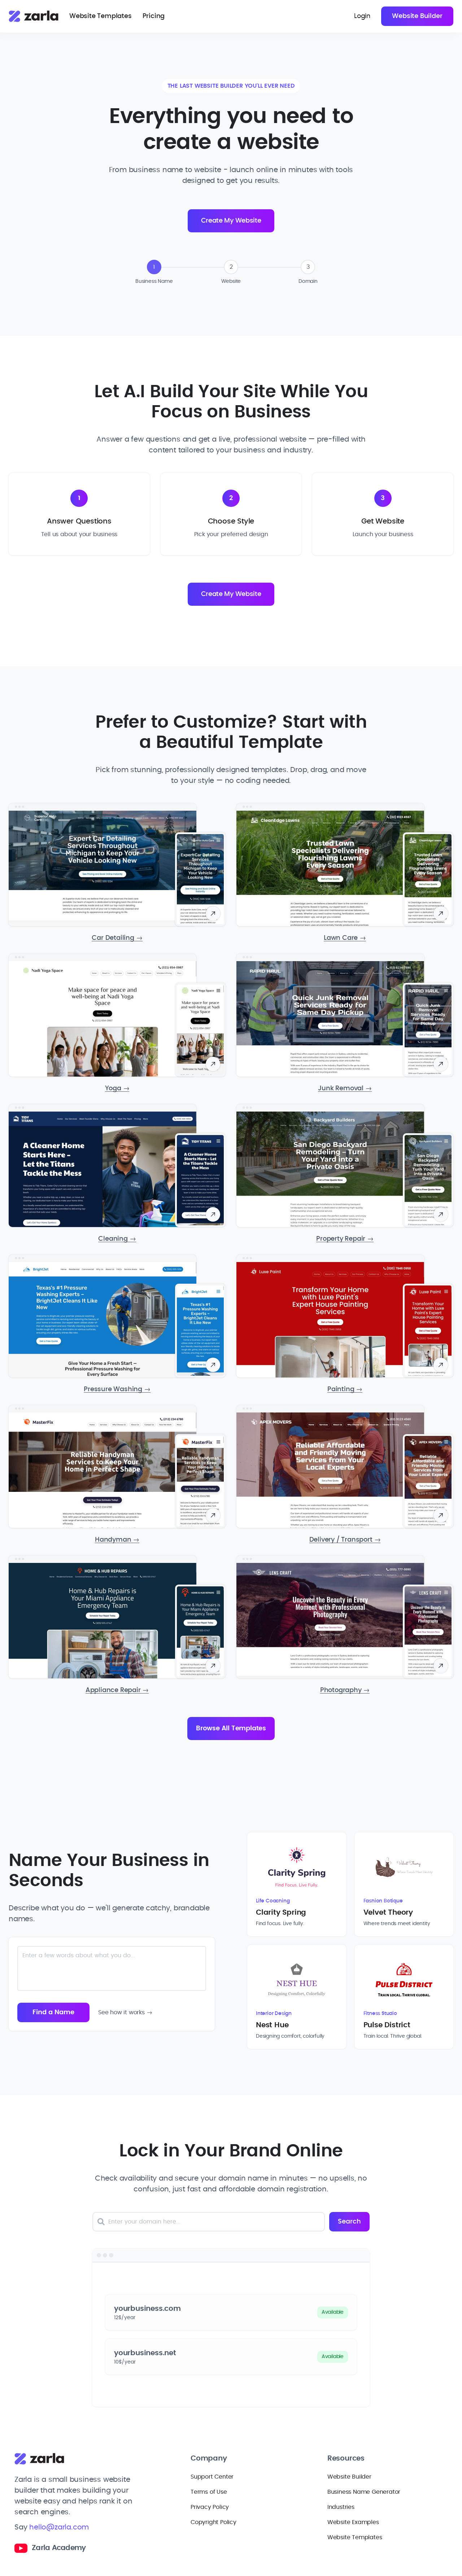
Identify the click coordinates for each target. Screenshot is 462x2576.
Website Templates (101, 16)
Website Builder (417, 16)
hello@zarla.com (59, 2527)
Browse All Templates (231, 1729)
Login (362, 16)
